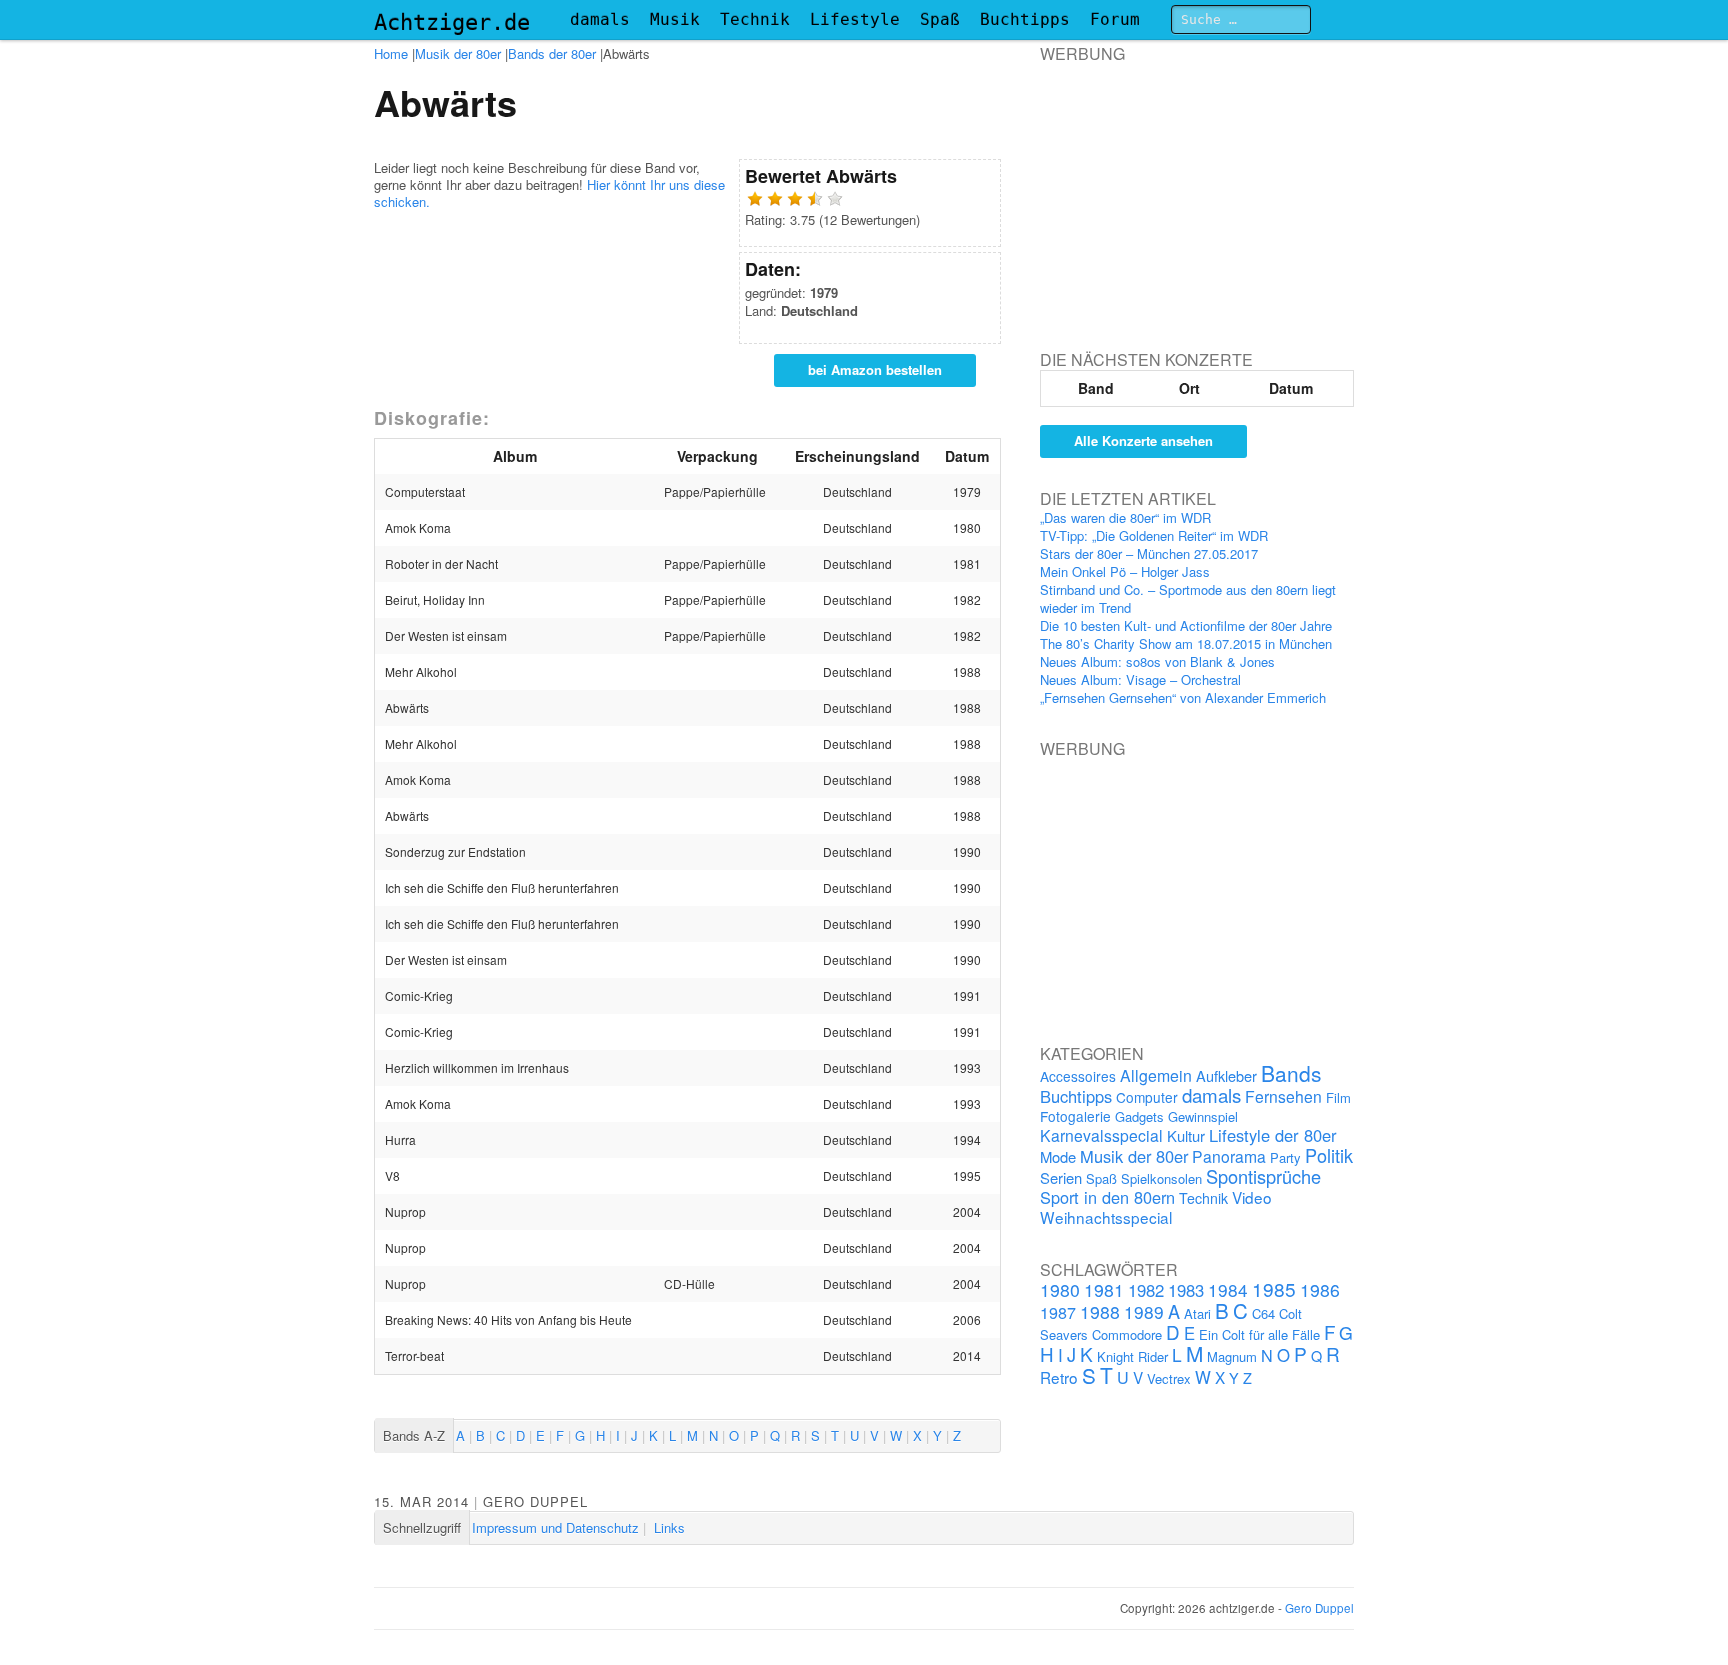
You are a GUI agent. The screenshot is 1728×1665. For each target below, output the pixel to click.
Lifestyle (855, 19)
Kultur (1186, 1135)
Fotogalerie (1075, 1116)
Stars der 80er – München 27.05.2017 (1149, 553)
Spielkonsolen (1161, 1178)
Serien (1061, 1177)
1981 (1104, 1289)
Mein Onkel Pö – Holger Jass (1125, 571)
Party (1285, 1157)
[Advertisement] (1190, 189)
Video (1252, 1197)
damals (600, 19)
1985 (1274, 1288)
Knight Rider (1132, 1356)
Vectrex (1169, 1378)
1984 (1228, 1289)
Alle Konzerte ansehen (1143, 440)
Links (669, 1527)
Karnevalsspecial (1101, 1135)
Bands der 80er (552, 53)
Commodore (1127, 1334)
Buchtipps (1025, 19)
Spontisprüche (1263, 1176)
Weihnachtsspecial (1106, 1217)
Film (1338, 1097)
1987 (1058, 1312)
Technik (755, 19)
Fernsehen (1283, 1096)
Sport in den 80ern (1107, 1197)
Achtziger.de (452, 22)
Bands (1291, 1073)
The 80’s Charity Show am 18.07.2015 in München (1186, 643)
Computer (1147, 1097)
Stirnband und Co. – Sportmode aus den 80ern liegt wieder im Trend (1188, 598)
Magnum (1232, 1356)
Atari (1197, 1313)
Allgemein (1156, 1075)
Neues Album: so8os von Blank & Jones (1157, 661)
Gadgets (1139, 1116)
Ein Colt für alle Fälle (1259, 1334)
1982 (1146, 1290)
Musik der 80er (458, 53)
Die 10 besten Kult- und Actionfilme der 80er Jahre (1186, 625)
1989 (1144, 1311)
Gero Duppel (535, 1501)
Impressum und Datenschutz (555, 1527)
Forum (1115, 19)
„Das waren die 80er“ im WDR (1125, 517)
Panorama (1229, 1156)
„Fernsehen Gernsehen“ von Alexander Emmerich (1183, 697)
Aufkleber (1226, 1075)
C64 (1263, 1313)
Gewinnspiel (1203, 1116)
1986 (1320, 1289)
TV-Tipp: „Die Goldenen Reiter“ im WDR (1154, 535)
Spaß (940, 19)
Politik (1329, 1155)
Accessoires (1078, 1076)
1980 (1060, 1289)
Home (391, 53)
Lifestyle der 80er (1273, 1135)
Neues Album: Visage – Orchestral (1140, 679)
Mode (1058, 1156)
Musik (675, 19)
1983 (1186, 1290)
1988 (1100, 1311)
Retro (1059, 1377)
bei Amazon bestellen (875, 369)
